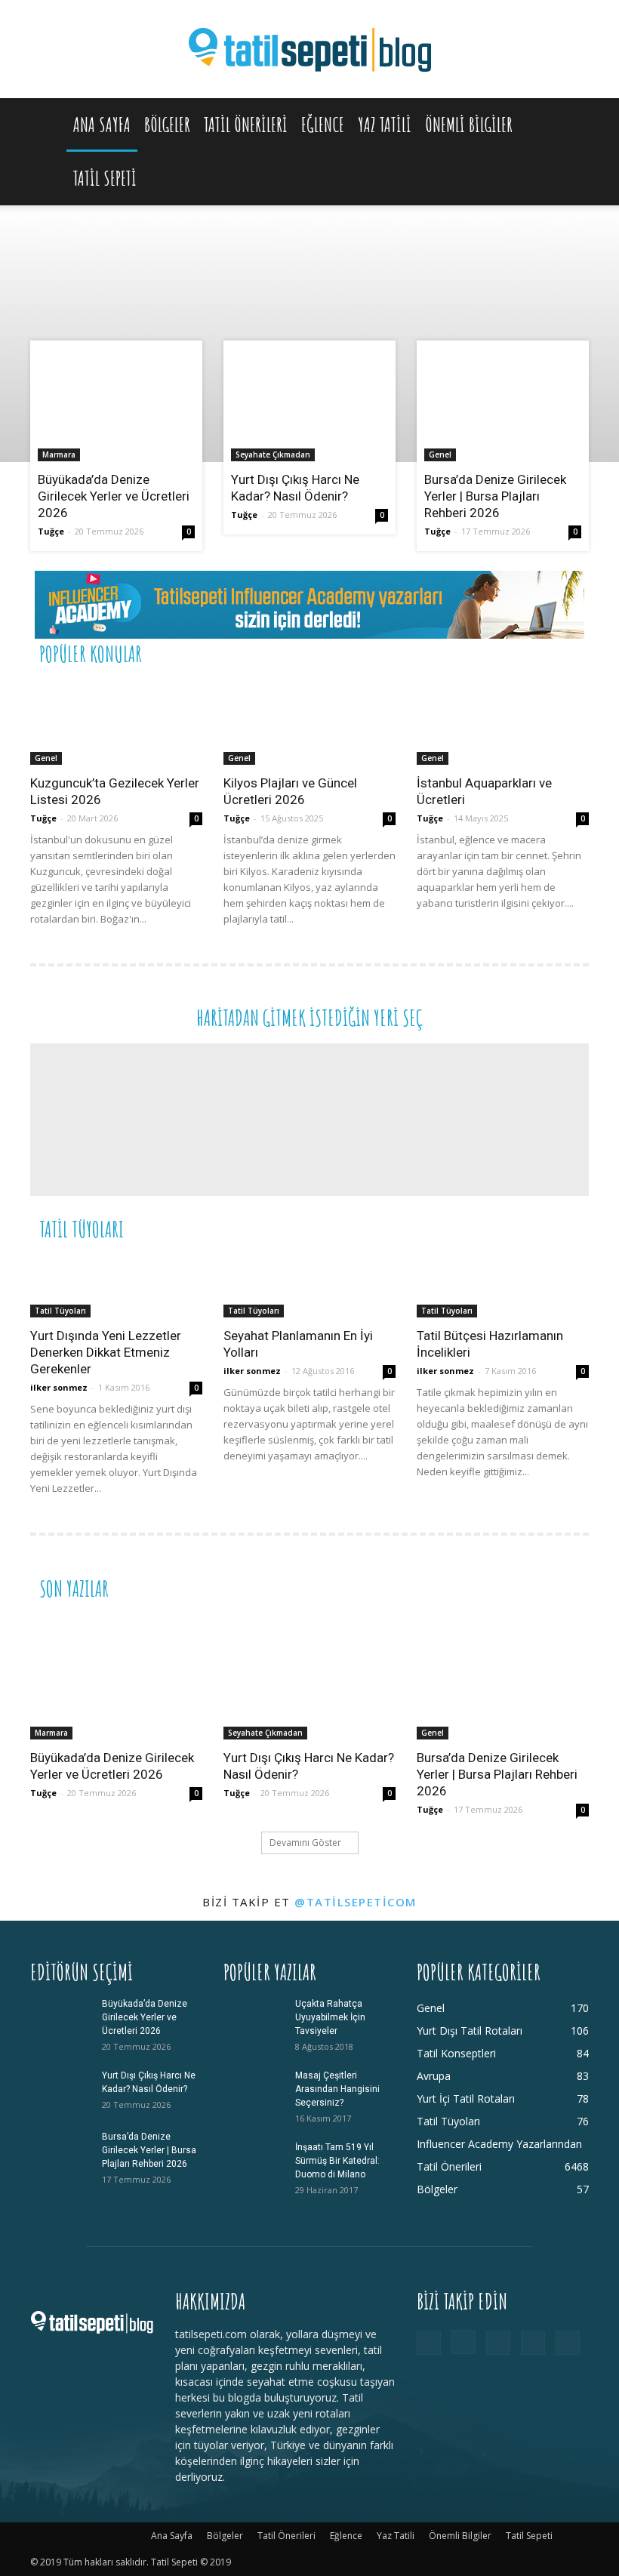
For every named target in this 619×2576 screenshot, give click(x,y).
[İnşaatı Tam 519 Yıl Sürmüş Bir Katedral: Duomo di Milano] (254, 2162)
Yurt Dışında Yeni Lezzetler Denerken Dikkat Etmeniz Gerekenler (106, 1352)
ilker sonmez (59, 1387)
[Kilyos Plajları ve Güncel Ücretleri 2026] (309, 722)
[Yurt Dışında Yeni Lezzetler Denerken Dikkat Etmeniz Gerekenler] (116, 1286)
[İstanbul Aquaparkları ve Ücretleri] (503, 722)
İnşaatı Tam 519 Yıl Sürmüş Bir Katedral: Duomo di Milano (337, 2161)
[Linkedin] (498, 2343)
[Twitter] (533, 2343)
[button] (571, 125)
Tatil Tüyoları (60, 1311)
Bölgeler (167, 125)
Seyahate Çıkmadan (273, 454)
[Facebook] (429, 2343)
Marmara (59, 454)
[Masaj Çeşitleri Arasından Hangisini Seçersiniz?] (254, 2090)
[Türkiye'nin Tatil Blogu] (309, 50)
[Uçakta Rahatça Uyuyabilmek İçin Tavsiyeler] (254, 2018)
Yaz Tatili (385, 125)
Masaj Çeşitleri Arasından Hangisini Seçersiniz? (337, 2089)
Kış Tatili (477, 1228)
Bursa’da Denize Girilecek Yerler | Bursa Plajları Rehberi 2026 (495, 496)
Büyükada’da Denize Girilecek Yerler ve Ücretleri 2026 (114, 496)
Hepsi (404, 653)
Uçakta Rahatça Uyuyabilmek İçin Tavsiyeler (330, 2017)
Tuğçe (51, 531)
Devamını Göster (305, 1843)
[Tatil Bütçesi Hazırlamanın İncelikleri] (503, 1286)
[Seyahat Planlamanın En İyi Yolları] (309, 1286)
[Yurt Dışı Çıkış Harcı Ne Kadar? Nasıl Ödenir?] (309, 405)
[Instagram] (463, 2342)
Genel (440, 454)
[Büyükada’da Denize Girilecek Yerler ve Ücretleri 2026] (116, 405)
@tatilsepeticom (356, 1902)
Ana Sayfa (102, 125)
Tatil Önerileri (246, 125)
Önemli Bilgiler (469, 125)
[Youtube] (568, 2343)
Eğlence (323, 125)
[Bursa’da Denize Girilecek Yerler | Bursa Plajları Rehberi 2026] (503, 405)
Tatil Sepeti (105, 178)
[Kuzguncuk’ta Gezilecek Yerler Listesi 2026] (116, 722)
